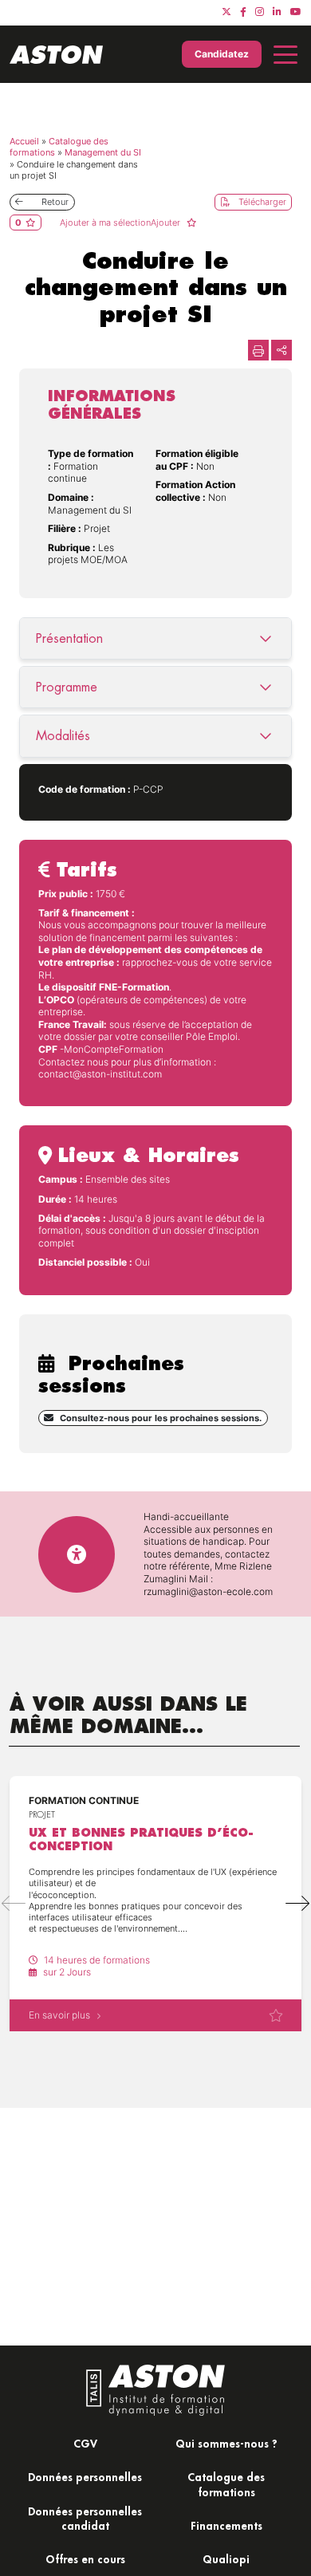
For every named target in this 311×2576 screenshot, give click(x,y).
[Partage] (281, 350)
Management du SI (103, 152)
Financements (226, 2525)
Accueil (24, 141)
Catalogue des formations (226, 2484)
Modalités (63, 736)
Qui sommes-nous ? (226, 2443)
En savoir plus (59, 2015)
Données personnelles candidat (85, 2518)
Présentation (69, 638)
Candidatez (222, 54)
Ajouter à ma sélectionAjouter (121, 223)
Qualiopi (226, 2559)
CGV (85, 2443)
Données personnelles (85, 2477)
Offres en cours (85, 2559)
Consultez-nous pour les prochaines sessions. (161, 1418)
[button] (297, 1904)
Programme (67, 687)
